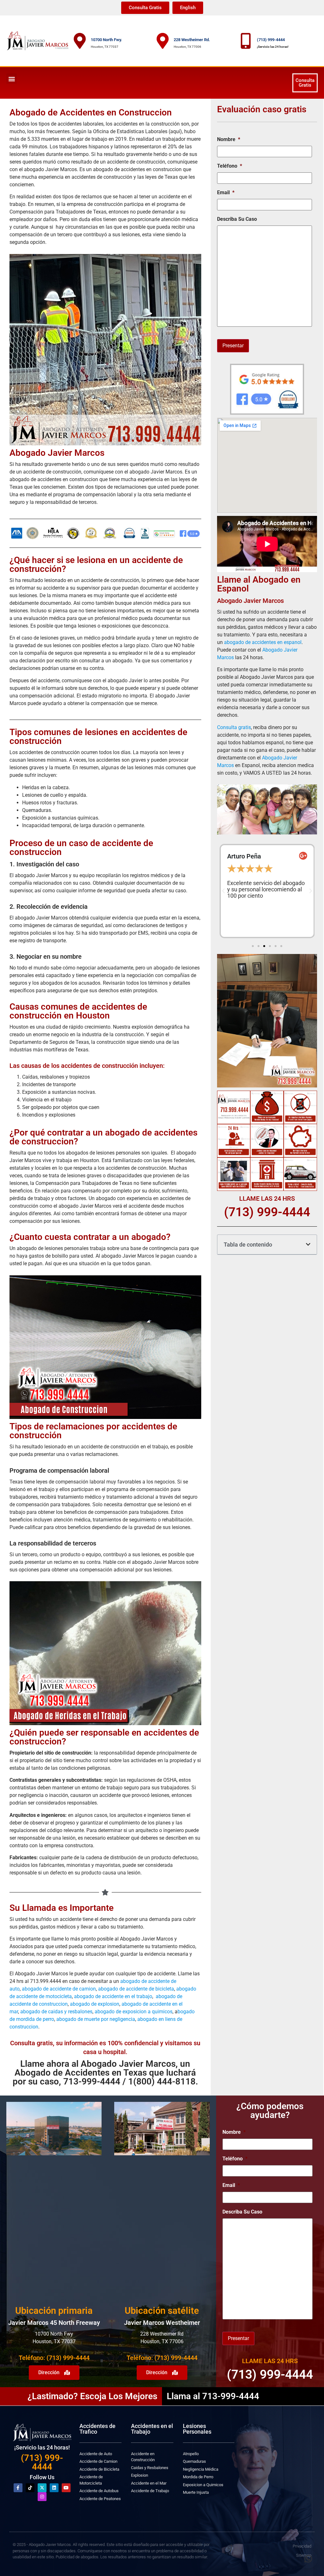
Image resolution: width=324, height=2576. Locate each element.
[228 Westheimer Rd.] (163, 41)
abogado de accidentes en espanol (263, 642)
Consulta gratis (234, 727)
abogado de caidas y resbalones (56, 2012)
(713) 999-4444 (271, 40)
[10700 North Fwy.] (80, 41)
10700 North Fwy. (106, 40)
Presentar (233, 346)
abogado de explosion (95, 2004)
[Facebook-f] (18, 2488)
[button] (12, 79)
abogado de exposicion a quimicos (134, 2012)
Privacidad (302, 2546)
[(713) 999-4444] (246, 41)
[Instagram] (42, 2497)
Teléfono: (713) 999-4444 (54, 2358)
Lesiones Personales (197, 2429)
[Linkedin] (54, 2488)
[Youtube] (66, 2488)
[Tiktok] (30, 2488)
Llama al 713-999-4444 (213, 2396)
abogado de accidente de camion (59, 1989)
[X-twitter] (42, 2488)
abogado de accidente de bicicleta (136, 1989)
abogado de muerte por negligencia (95, 2019)
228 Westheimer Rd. (192, 40)
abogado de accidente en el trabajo (113, 1996)
